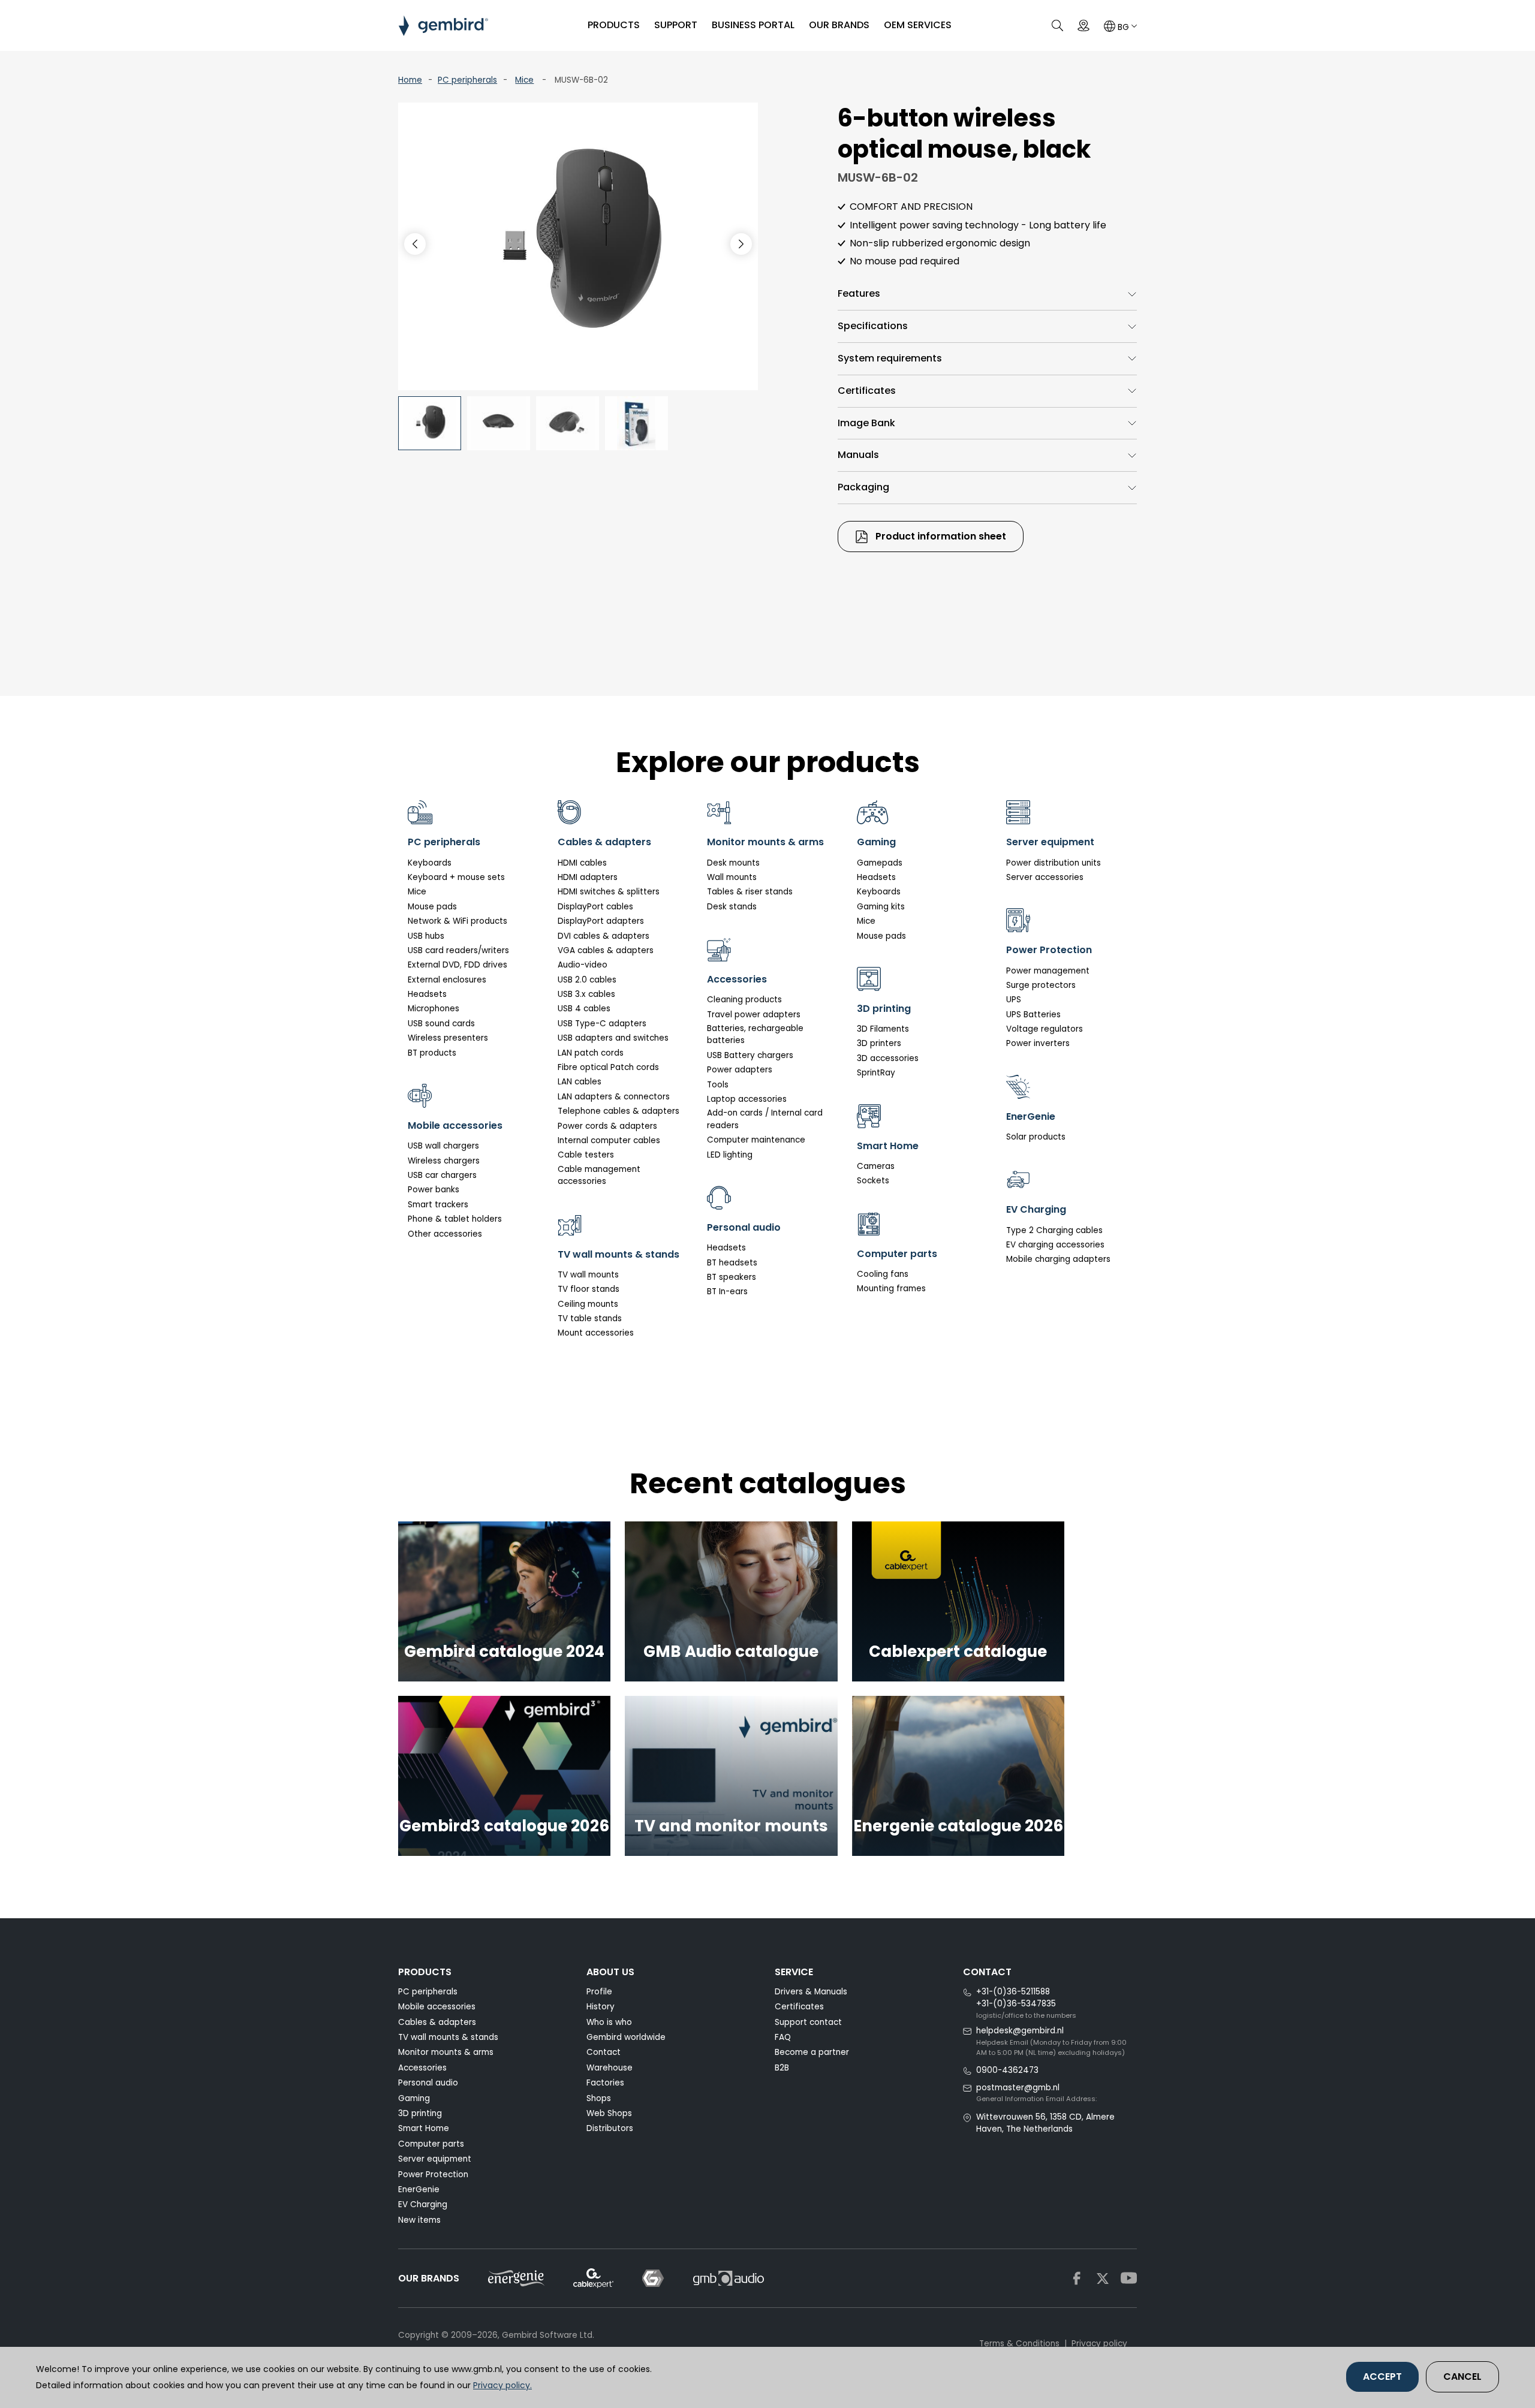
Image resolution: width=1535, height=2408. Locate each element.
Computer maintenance (756, 1140)
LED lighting (730, 1155)
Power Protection (433, 2175)
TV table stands (590, 1318)
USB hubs (426, 936)
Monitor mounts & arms (446, 2052)
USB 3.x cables (586, 994)
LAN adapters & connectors (614, 1097)
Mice (524, 80)
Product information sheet (940, 536)
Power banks (434, 1190)
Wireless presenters (448, 1038)
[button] (741, 244)
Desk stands (732, 907)
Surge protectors (1041, 985)
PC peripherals (467, 80)
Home (410, 80)
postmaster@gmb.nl (1018, 2088)
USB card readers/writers (458, 950)
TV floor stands (589, 1289)
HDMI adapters (588, 877)
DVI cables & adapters (604, 936)
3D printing (420, 2113)
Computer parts (431, 2144)
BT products (432, 1053)
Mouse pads (432, 907)
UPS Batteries (1033, 1015)
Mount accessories (596, 1333)
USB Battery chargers (750, 1055)
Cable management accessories (599, 1175)
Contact (604, 2052)
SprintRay (876, 1073)
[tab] (987, 294)
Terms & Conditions (1019, 2344)
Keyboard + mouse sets (456, 877)
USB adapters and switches (613, 1038)
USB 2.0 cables (587, 980)
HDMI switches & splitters (609, 892)
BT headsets (732, 1263)
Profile (599, 1992)
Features (859, 293)
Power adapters (740, 1070)
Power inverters (1038, 1043)
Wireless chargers (444, 1161)
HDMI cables (582, 863)
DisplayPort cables (595, 907)
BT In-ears (727, 1292)
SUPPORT (676, 25)
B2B (782, 2068)
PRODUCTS (614, 25)
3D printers (879, 1043)
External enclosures (447, 980)
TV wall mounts (588, 1275)
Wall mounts (732, 877)
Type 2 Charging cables (1054, 1230)
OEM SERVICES (918, 25)
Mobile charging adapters (1058, 1259)
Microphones (434, 1009)
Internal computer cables (609, 1140)
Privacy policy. (502, 2385)
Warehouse (610, 2068)
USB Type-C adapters (602, 1024)
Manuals (858, 455)
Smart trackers (438, 1205)
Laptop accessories (747, 1099)
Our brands (839, 25)
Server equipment (435, 2159)
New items (419, 2220)
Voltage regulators (1045, 1029)
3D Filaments (883, 1029)
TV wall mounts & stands (448, 2037)
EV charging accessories (1055, 1245)
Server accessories (1045, 877)
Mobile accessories (437, 2007)
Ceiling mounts (588, 1304)
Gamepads (880, 863)
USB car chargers (442, 1175)
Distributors (610, 2128)
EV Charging (423, 2204)
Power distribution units (1054, 863)
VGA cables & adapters (606, 950)
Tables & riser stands (750, 892)
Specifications (873, 326)
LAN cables (580, 1082)
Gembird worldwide (626, 2037)
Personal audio (428, 2083)
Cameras (876, 1166)
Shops (599, 2098)
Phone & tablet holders (455, 1219)
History (601, 2007)
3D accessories (888, 1058)
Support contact (808, 2022)
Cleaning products (744, 1000)
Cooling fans (883, 1274)
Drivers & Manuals (811, 1992)
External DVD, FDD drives (458, 965)
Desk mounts (733, 863)
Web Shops (609, 2113)
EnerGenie (419, 2189)
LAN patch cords (591, 1053)
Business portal (753, 25)
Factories (605, 2083)
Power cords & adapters (607, 1126)
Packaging (863, 487)
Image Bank (866, 423)
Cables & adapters (437, 2022)
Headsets (427, 994)
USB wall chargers (443, 1146)
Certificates (867, 391)
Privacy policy (1099, 2344)
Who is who (609, 2022)
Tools (718, 1085)
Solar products (1036, 1137)
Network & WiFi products (458, 921)
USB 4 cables (584, 1009)
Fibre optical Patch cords (608, 1067)
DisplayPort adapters (601, 921)
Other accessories (445, 1234)
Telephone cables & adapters (618, 1111)
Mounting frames (891, 1289)
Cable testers (586, 1155)
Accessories (422, 2068)
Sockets (873, 1181)
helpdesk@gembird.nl (1020, 2031)
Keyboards (430, 863)
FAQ (783, 2037)
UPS (1014, 1000)
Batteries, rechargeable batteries (755, 1034)
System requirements (890, 358)
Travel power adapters (754, 1015)
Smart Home (424, 2128)
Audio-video (583, 965)
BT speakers (732, 1277)
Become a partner (812, 2052)
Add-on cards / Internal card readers (765, 1119)
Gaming (414, 2098)
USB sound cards (441, 1024)
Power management (1048, 971)
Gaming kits (881, 907)
